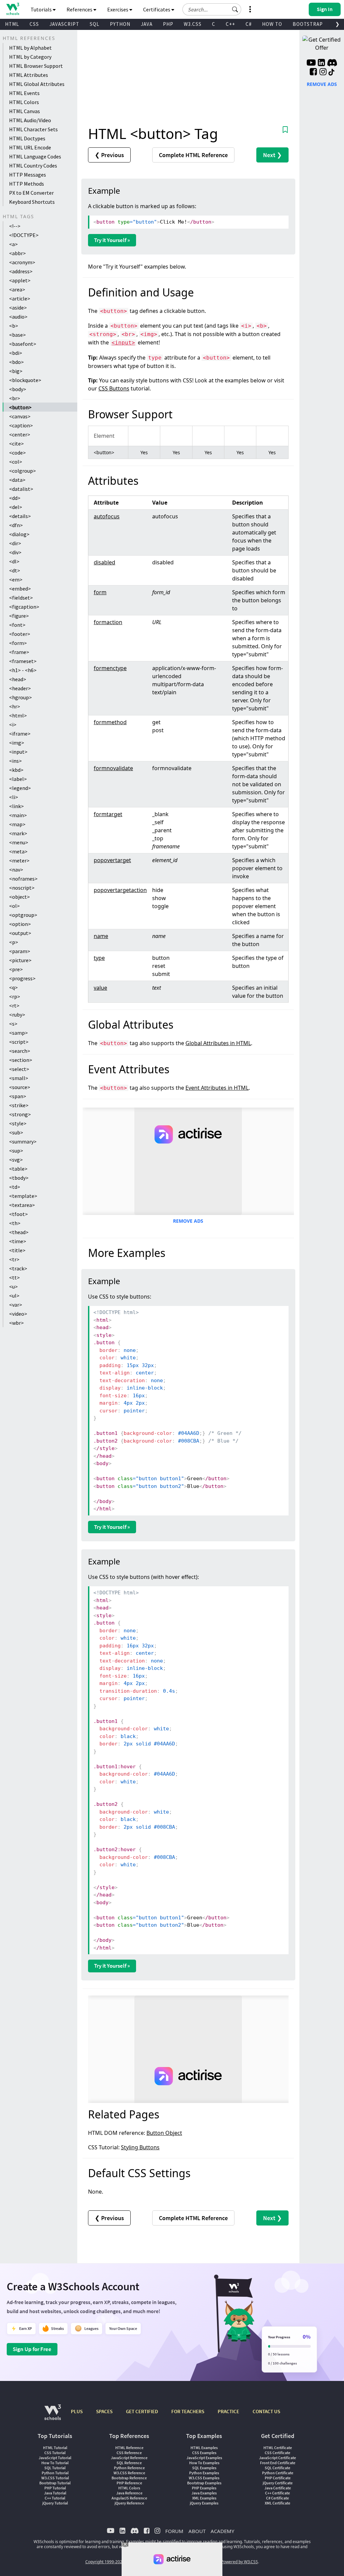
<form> (18, 643)
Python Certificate (278, 2473)
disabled (104, 562)
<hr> (15, 706)
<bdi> (16, 353)
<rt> (14, 1005)
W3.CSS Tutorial (55, 2478)
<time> (18, 1241)
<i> (13, 724)
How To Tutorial (55, 2463)
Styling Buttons (140, 2147)
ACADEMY (222, 2531)
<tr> (14, 1259)
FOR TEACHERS (188, 2411)
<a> (13, 244)
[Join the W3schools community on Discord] (332, 63)
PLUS (77, 2411)
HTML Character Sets (33, 129)
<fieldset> (21, 598)
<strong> (20, 1114)
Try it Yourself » (112, 240)
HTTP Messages (28, 175)
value (100, 988)
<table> (18, 1169)
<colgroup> (23, 471)
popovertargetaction (120, 890)
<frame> (19, 652)
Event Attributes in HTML (217, 1088)
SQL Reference (129, 2463)
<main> (18, 815)
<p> (14, 942)
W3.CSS (193, 24)
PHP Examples (204, 2488)
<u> (13, 1286)
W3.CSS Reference (129, 2473)
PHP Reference (129, 2483)
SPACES (104, 2411)
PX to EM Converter (31, 193)
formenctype (110, 668)
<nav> (16, 870)
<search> (20, 1051)
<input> (18, 752)
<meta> (18, 851)
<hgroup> (20, 697)
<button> (20, 407)
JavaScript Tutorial (55, 2458)
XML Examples (204, 2498)
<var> (16, 1305)
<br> (15, 398)
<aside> (18, 308)
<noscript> (22, 888)
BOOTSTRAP (308, 24)
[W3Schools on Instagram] (323, 73)
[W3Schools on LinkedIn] (321, 63)
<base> (17, 335)
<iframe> (20, 734)
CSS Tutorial (55, 2453)
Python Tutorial (55, 2473)
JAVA (147, 24)
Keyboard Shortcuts (32, 202)
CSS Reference (129, 2453)
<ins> (15, 761)
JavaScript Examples (204, 2458)
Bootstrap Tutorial (55, 2483)
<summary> (23, 1141)
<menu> (19, 842)
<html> (18, 715)
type (99, 958)
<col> (16, 462)
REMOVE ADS (188, 1221)
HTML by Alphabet (30, 48)
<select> (19, 1069)
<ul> (14, 1296)
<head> (18, 679)
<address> (21, 271)
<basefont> (23, 344)
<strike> (19, 1105)
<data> (17, 480)
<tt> (14, 1277)
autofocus (107, 516)
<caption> (21, 425)
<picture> (20, 960)
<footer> (20, 634)
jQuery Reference (129, 2503)
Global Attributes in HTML (218, 1043)
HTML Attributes (29, 75)
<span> (18, 1096)
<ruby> (17, 1015)
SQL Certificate (277, 2468)
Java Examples (204, 2493)
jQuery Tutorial (55, 2503)
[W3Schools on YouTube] (311, 63)
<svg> (16, 1160)
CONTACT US (266, 2411)
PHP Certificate (278, 2478)
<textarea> (22, 1205)
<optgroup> (23, 915)
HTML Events (24, 93)
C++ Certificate (277, 2493)
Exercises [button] (118, 9)
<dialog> (19, 534)
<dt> (15, 570)
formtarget (108, 814)
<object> (19, 897)
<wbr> (16, 1323)
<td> (15, 1187)
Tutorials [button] (42, 9)
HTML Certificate (278, 2448)
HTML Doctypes (27, 138)
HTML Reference (129, 2448)
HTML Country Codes (33, 166)
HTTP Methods (27, 184)
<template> (23, 1196)
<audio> (18, 317)
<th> (15, 1223)
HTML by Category (30, 57)
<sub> (16, 1132)
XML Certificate (277, 2503)
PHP (168, 24)
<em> (16, 579)
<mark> (18, 833)
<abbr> (17, 253)
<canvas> (20, 416)
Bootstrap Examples (204, 2483)
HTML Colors (24, 102)
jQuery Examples (204, 2503)
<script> (19, 1042)
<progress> (22, 978)
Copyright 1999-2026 (105, 2562)
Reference (193, 155)
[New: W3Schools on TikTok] (332, 73)
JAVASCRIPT (64, 24)
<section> (21, 1060)
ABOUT (197, 2531)
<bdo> (16, 362)
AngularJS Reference (129, 2498)
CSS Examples (204, 2453)
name (101, 936)
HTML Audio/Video (30, 120)
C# (249, 24)
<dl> (14, 561)
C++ (230, 24)
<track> (18, 1268)
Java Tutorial (55, 2493)
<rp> (15, 996)
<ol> (14, 906)
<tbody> (19, 1178)
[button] (235, 9)
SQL (95, 24)
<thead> (19, 1232)
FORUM (174, 2531)
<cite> (16, 443)
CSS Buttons (114, 388)
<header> (20, 688)
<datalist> (21, 489)
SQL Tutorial (55, 2468)
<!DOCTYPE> (24, 235)
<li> (14, 797)
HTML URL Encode (30, 147)
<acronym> (22, 262)
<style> (18, 1123)
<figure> (19, 616)
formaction (108, 622)
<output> (20, 933)
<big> (16, 371)
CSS (34, 24)
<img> (17, 743)
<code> (17, 453)
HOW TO (272, 24)
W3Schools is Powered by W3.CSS (227, 2562)
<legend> (20, 788)
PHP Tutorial (55, 2488)
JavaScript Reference (129, 2458)
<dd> (15, 498)
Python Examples (204, 2473)
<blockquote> (25, 380)
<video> (18, 1314)
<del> (16, 507)
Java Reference (129, 2493)
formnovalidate (113, 768)
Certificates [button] (157, 9)
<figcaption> (24, 607)
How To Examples (204, 2463)
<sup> (16, 1151)
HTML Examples (204, 2448)
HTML (12, 24)
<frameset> (23, 661)
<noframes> (23, 879)
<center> (20, 434)
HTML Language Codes (35, 156)
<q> (13, 987)
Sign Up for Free (32, 2349)
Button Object (164, 2133)
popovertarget (112, 860)
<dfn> (16, 525)
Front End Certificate (278, 2463)
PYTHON (120, 24)
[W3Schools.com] (53, 2416)
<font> (17, 625)
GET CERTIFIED (142, 2411)
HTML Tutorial (55, 2448)
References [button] (80, 9)
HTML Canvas (25, 111)
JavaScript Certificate (277, 2458)
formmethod (110, 722)
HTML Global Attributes (37, 84)
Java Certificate (278, 2488)
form (100, 592)
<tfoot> (18, 1214)
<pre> (16, 969)
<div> (15, 552)
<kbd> (16, 770)
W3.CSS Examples (204, 2478)
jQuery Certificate (278, 2483)
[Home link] (13, 9)
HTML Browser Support (36, 66)
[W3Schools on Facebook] (313, 73)
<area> (17, 289)
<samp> (18, 1033)
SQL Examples (204, 2468)
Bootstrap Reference (129, 2478)
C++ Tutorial (55, 2498)
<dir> (15, 543)
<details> (20, 516)
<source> (20, 1087)
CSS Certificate (277, 2453)
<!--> (15, 226)
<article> (20, 298)
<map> (17, 824)
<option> (20, 924)
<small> (19, 1078)
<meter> (19, 860)
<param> (20, 951)
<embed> (20, 589)
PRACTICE (228, 2411)
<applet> (20, 280)
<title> (17, 1250)
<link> (16, 806)
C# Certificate (277, 2498)
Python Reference (129, 2468)
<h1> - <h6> (23, 670)
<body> (18, 389)
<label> (18, 779)
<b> (14, 326)
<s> (13, 1024)
